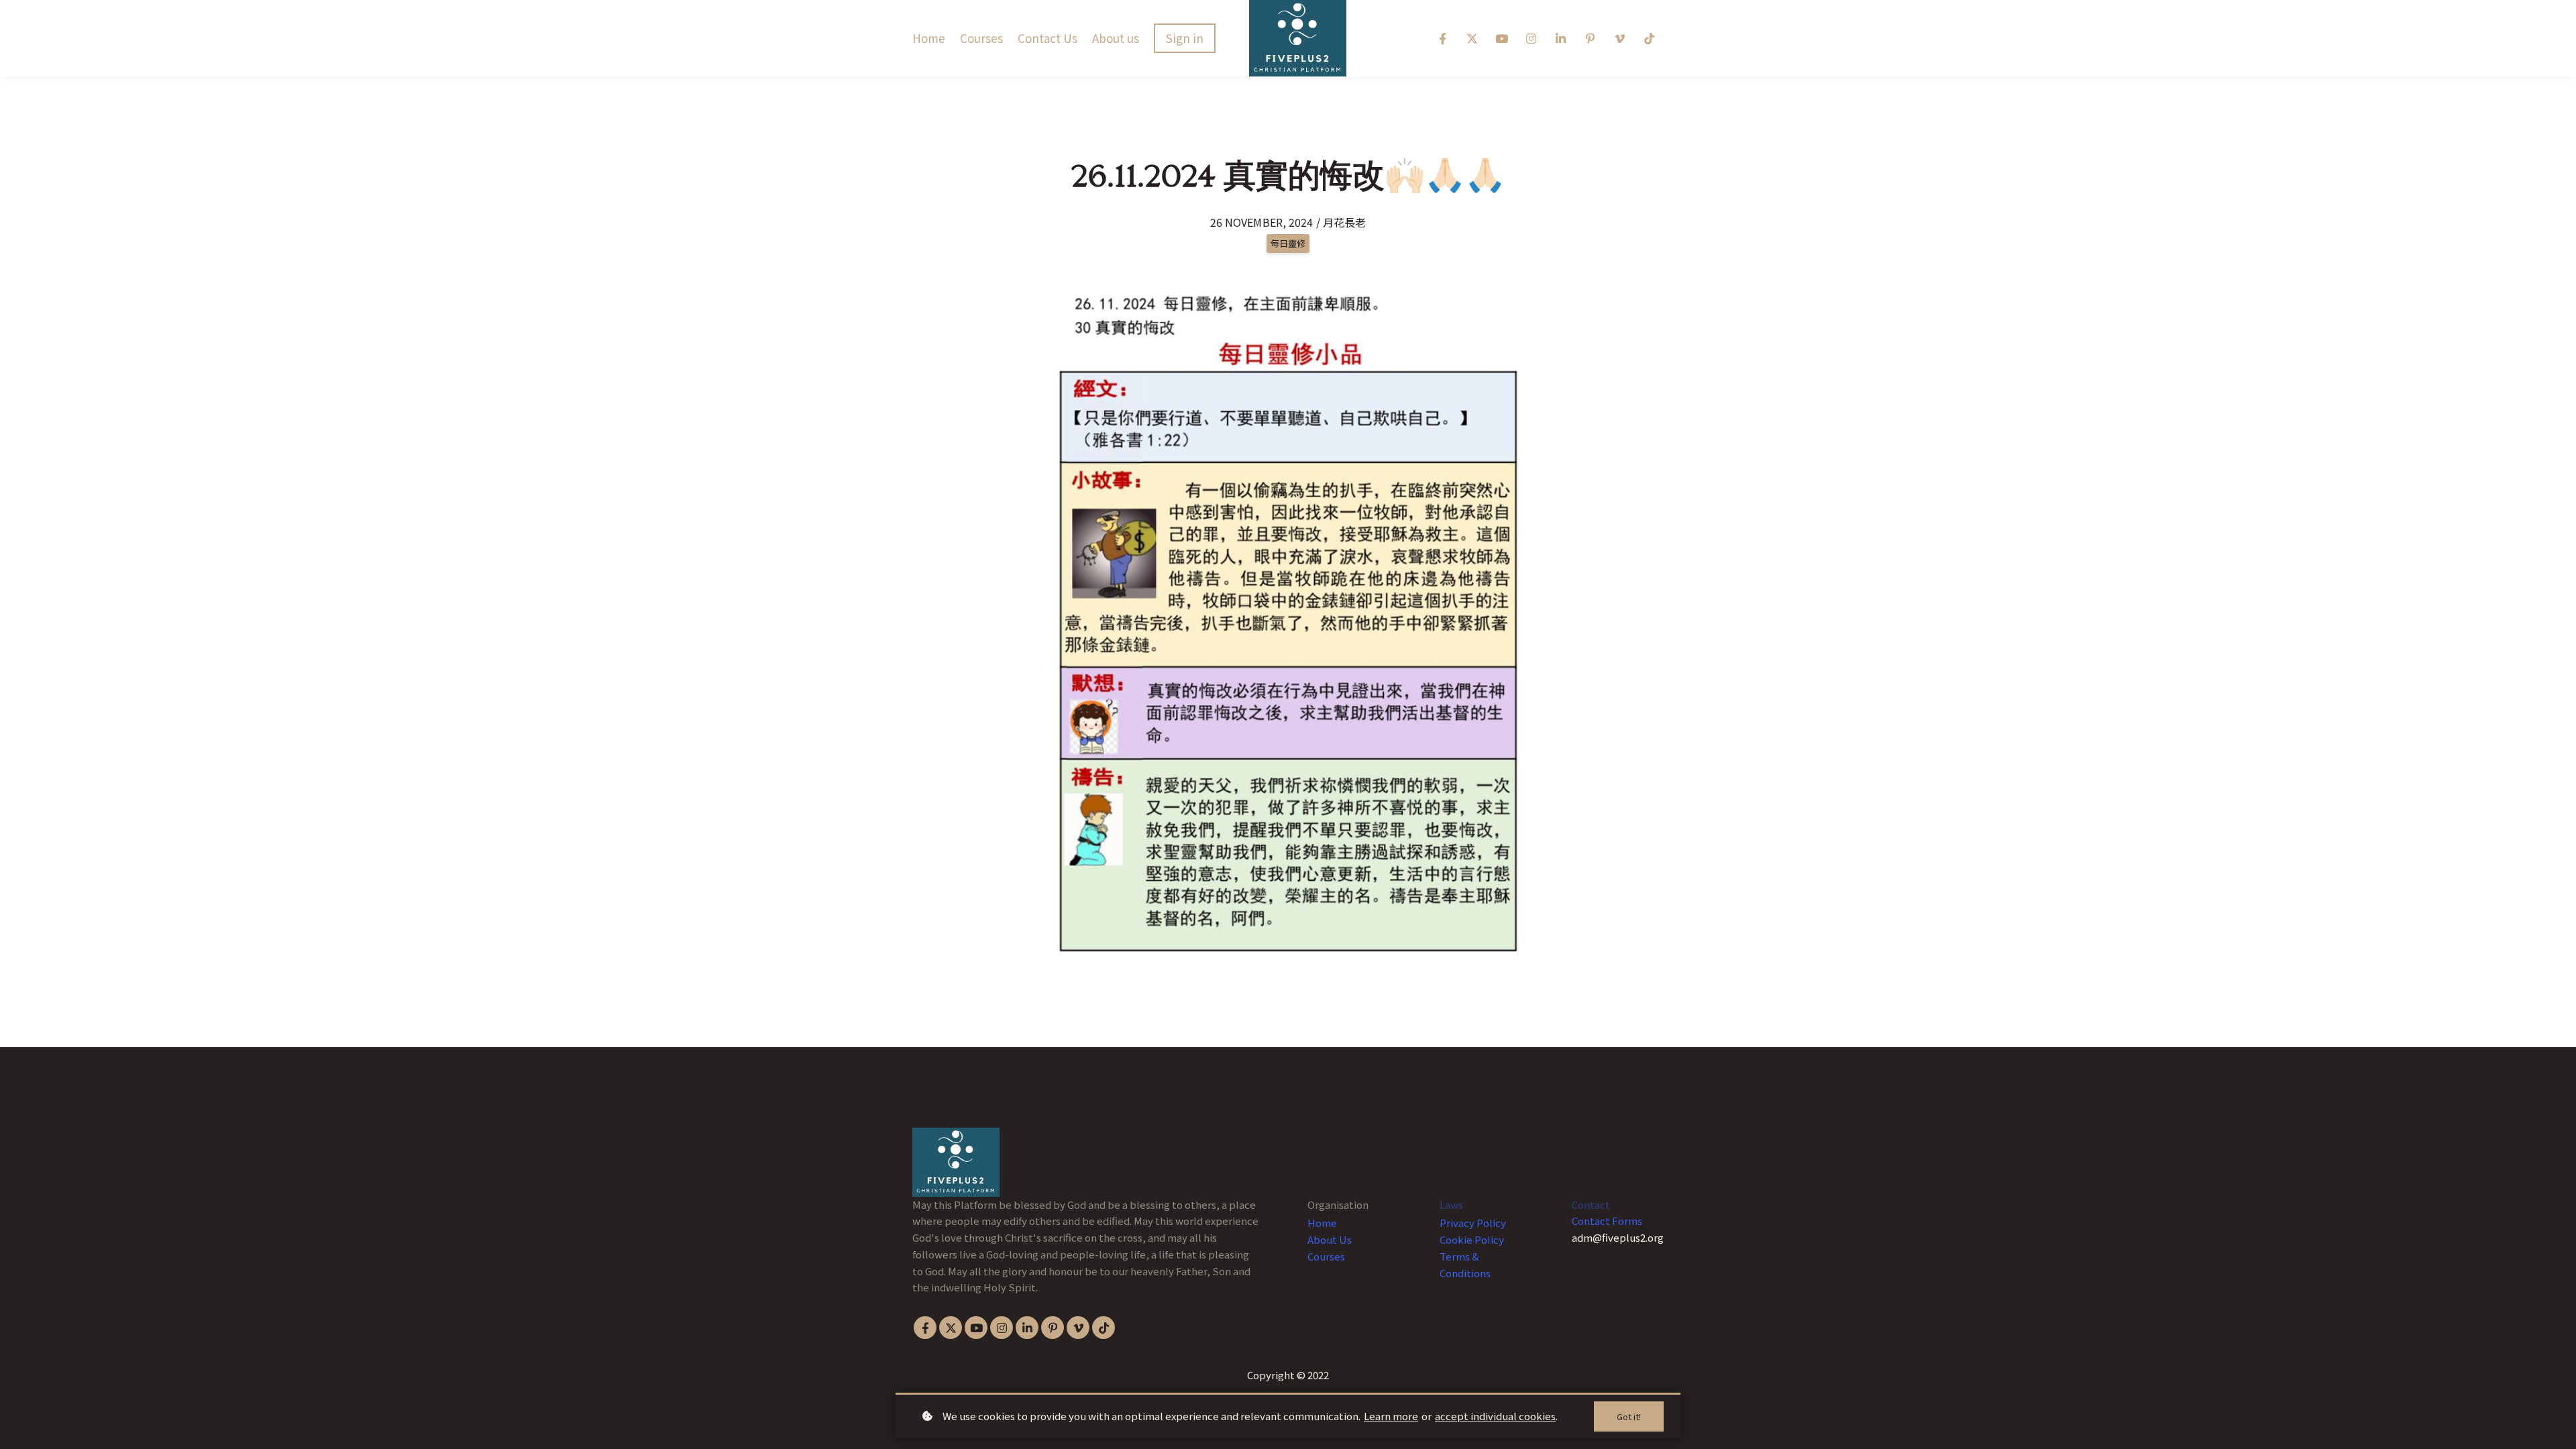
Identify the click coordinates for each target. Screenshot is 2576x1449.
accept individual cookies (1495, 1416)
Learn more (1391, 1416)
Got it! (1629, 1416)
